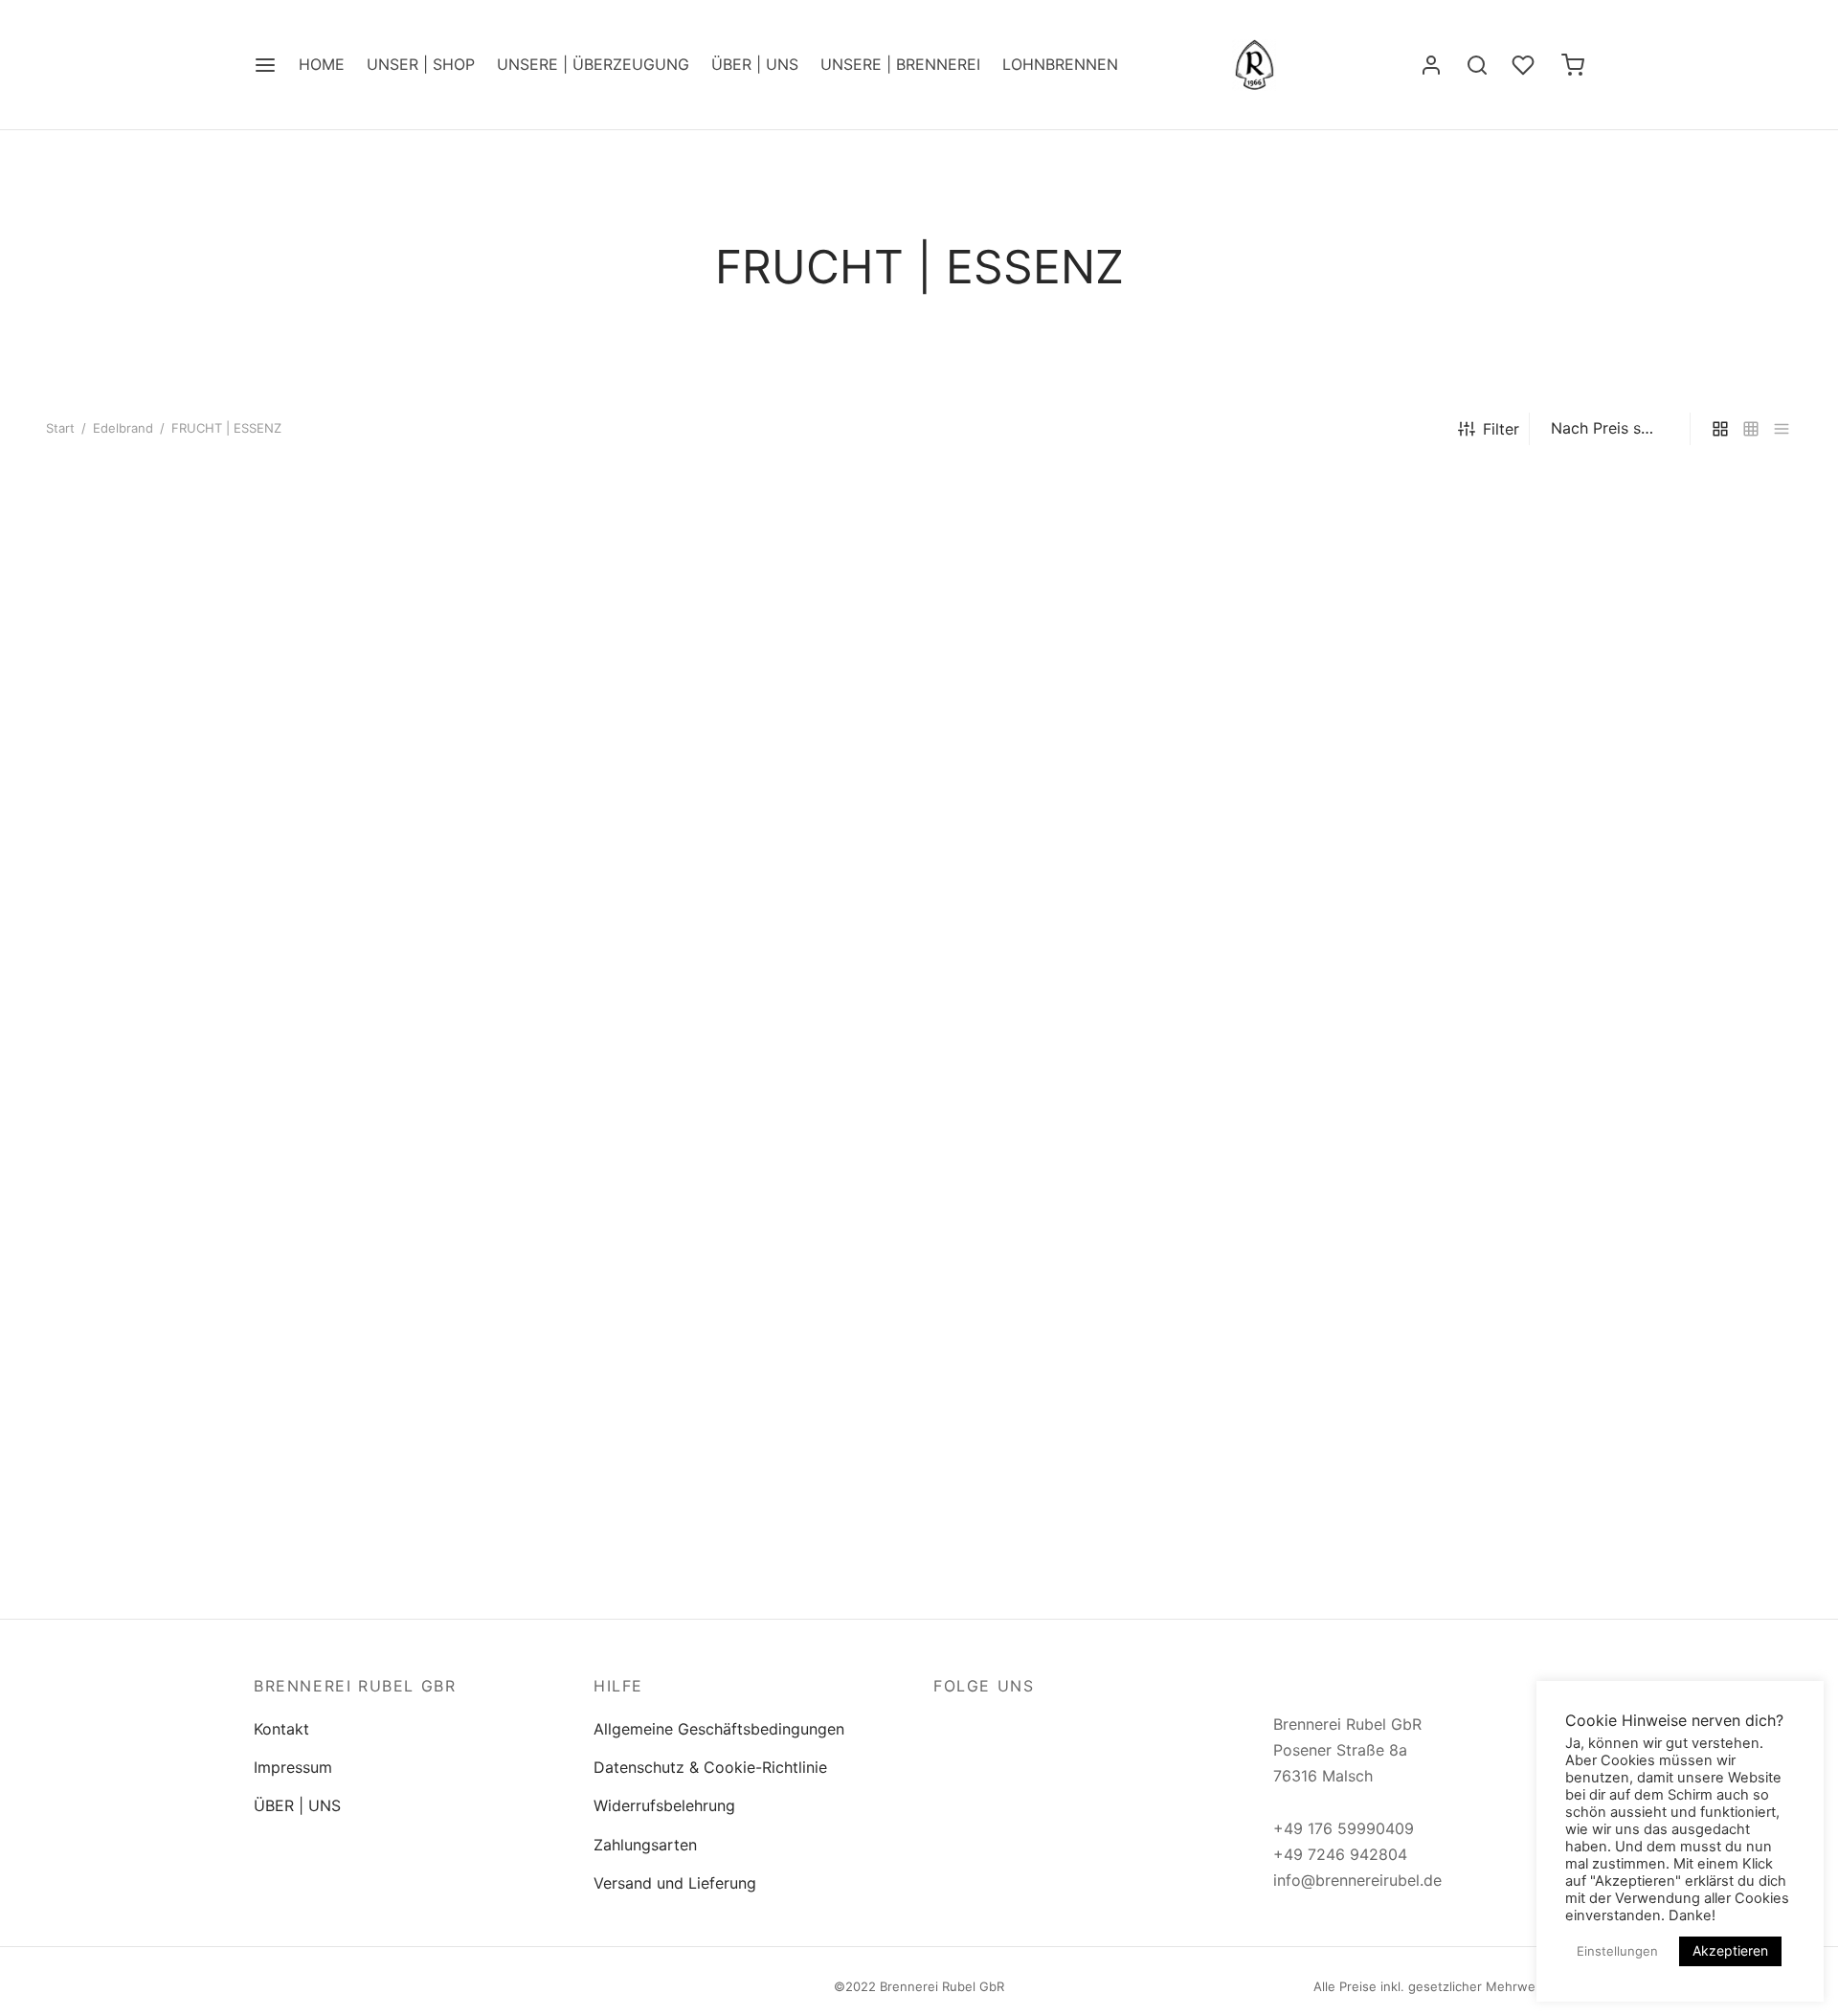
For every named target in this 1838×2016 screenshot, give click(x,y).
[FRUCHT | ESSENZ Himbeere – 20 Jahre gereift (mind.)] (919, 1222)
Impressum (293, 1767)
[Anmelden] (1431, 65)
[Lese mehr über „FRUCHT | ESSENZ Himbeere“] (564, 797)
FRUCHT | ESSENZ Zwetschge (1576, 865)
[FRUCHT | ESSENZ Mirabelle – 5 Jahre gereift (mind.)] (1629, 1222)
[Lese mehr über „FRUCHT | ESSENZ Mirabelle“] (1274, 797)
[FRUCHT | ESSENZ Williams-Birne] (209, 679)
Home (322, 64)
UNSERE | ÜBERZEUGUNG (593, 64)
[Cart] (1573, 65)
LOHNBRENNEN (1060, 64)
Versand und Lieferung (675, 1883)
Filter (1501, 429)
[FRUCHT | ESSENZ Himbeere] (564, 679)
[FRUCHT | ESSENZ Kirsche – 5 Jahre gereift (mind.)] (564, 1222)
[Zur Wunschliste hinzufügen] (165, 797)
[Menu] (265, 65)
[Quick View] (253, 797)
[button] (209, 797)
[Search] (1477, 65)
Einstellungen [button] (1617, 1951)
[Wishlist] (1525, 65)
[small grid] (1751, 429)
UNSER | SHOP (421, 64)
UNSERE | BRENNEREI (900, 64)
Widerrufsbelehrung (664, 1805)
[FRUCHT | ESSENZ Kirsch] (919, 679)
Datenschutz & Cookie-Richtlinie (710, 1767)
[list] (1782, 429)
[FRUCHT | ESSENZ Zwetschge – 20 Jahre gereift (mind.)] (1274, 1222)
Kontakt (281, 1729)
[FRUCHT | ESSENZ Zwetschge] (1629, 679)
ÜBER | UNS (755, 64)
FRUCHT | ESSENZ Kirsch (849, 865)
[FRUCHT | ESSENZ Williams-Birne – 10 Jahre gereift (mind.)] (209, 1222)
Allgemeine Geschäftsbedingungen (719, 1729)
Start (60, 428)
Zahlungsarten (645, 1845)
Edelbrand (123, 428)
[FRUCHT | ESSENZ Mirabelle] (1274, 679)
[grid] (1720, 429)
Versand (101, 980)
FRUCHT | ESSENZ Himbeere (506, 865)
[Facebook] (948, 1728)
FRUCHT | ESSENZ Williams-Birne (168, 865)
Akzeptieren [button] (1730, 1950)
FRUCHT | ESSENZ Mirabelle (1214, 865)
